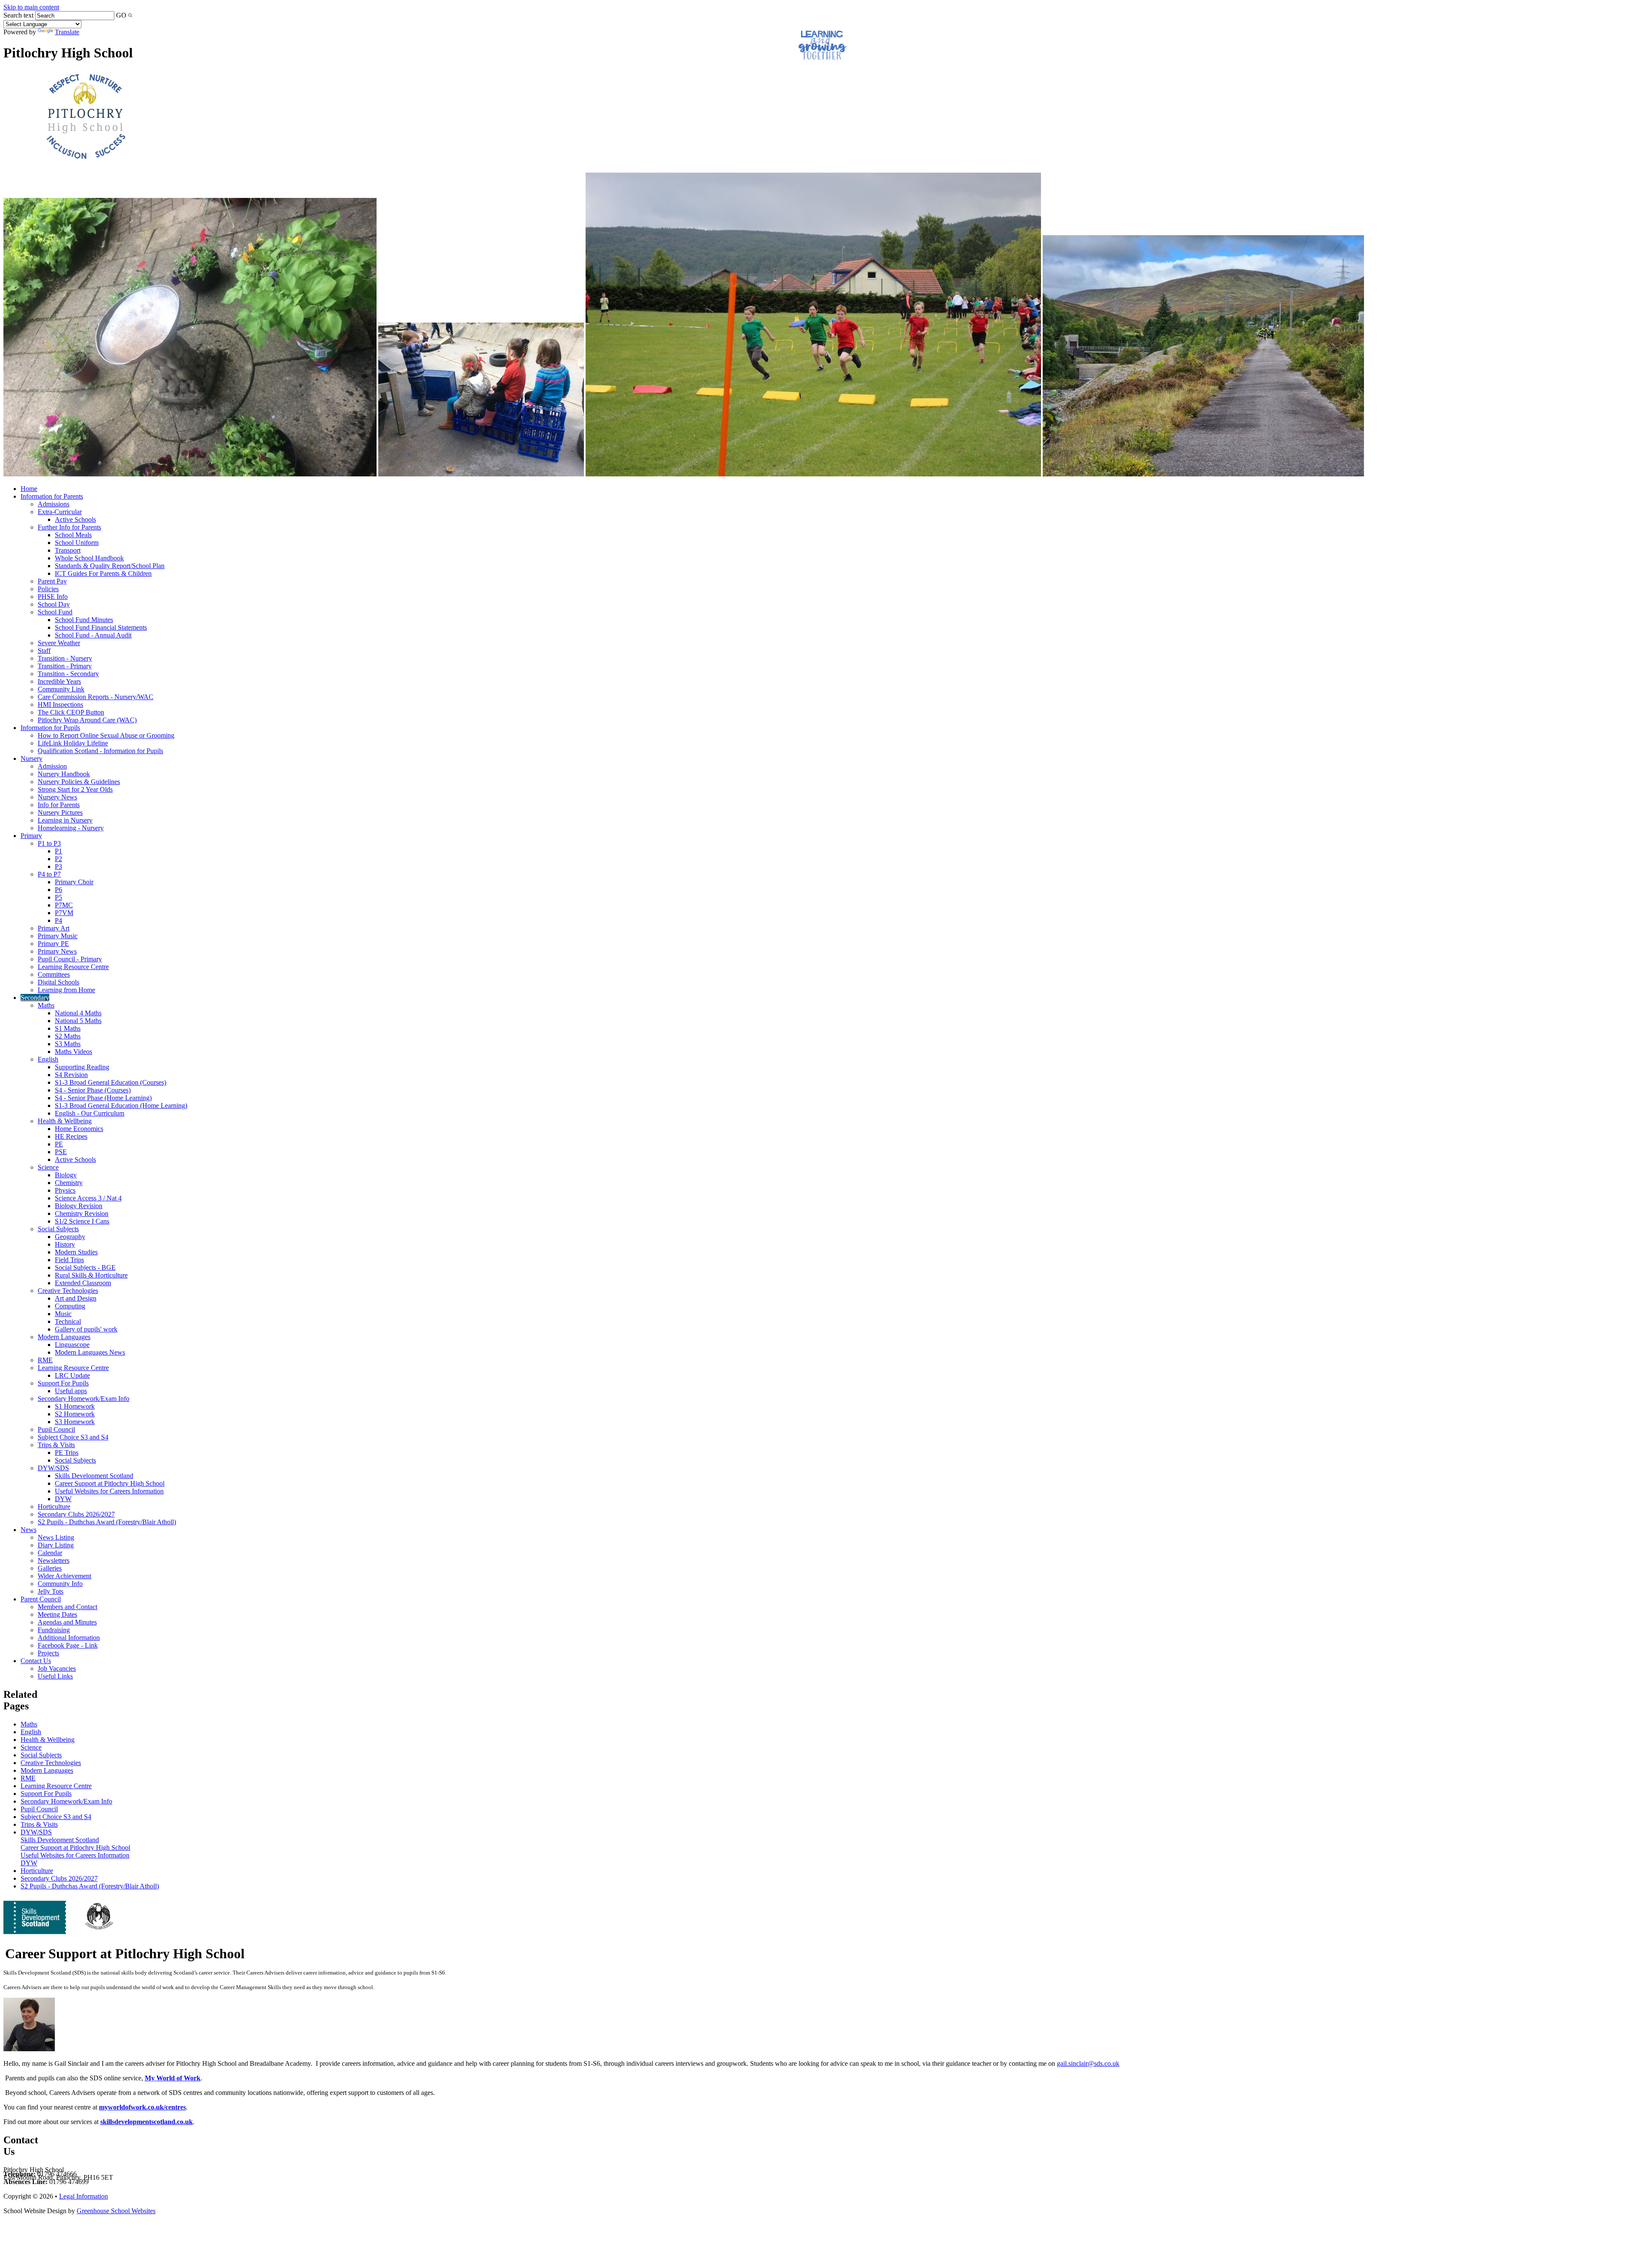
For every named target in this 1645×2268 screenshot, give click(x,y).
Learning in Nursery (65, 820)
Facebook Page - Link (68, 1645)
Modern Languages (64, 1337)
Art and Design (76, 1298)
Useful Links (55, 1676)
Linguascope (72, 1345)
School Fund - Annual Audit (93, 635)
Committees (54, 974)
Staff (44, 651)
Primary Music (58, 936)
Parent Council (41, 1599)
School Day (54, 604)
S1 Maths (68, 1028)
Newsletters (54, 1560)
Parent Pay (52, 581)
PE (59, 1144)
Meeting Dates (57, 1614)
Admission (52, 766)
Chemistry (69, 1183)
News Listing (56, 1537)
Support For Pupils (63, 1383)
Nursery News (57, 797)
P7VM (64, 913)
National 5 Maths (78, 1021)
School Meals (73, 535)
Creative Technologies (68, 1291)
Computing (70, 1306)
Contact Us (36, 1661)
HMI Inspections (60, 705)
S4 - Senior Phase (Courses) (93, 1090)
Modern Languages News (90, 1352)
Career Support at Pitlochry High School (110, 1483)
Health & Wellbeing (65, 1121)
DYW (63, 1499)
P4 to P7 (49, 874)
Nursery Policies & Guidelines (79, 782)
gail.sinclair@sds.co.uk (1088, 2063)
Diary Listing (56, 1545)
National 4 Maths (78, 1013)
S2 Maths (68, 1036)
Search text (18, 15)
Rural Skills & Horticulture (91, 1275)
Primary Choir (74, 882)
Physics (65, 1190)
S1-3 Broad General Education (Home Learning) (121, 1106)
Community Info (60, 1584)
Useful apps (71, 1391)
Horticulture (54, 1507)
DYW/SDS (53, 1468)
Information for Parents (52, 496)
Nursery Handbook (64, 774)
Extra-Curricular (60, 512)
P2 (58, 859)
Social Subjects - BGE (85, 1267)
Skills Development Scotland (94, 1476)
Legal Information (84, 2196)
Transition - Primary (65, 666)
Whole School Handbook (89, 558)
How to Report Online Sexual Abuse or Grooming (106, 735)
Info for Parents (59, 805)
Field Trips (69, 1260)
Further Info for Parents (69, 527)
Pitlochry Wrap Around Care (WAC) (87, 720)
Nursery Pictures (60, 812)
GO (121, 15)
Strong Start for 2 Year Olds (75, 789)
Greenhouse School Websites (116, 2211)
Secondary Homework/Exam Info (84, 1399)
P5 (58, 897)
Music (63, 1314)
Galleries (50, 1568)
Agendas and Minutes (67, 1622)
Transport (68, 550)
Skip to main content (31, 7)
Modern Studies (76, 1252)
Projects (48, 1653)
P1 (58, 851)
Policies (48, 589)
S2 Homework (75, 1414)
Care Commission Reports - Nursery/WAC (96, 697)
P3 (58, 866)
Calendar (50, 1553)
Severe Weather (59, 643)
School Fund (55, 612)
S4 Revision (71, 1075)
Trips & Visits (56, 1445)
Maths (46, 1005)
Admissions (54, 504)
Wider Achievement (64, 1576)
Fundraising (54, 1630)
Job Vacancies (57, 1668)
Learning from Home (66, 990)
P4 (58, 920)
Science (48, 1167)
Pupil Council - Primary (70, 959)
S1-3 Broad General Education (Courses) (111, 1082)
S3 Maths (68, 1044)
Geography (70, 1237)
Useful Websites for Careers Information (109, 1491)
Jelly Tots (51, 1591)
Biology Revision (79, 1206)
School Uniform (77, 543)
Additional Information (69, 1638)
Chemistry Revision (82, 1213)
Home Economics (79, 1129)
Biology (66, 1175)
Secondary (35, 998)
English (48, 1059)
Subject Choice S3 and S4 (73, 1437)
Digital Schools (58, 982)
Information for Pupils (50, 728)
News (28, 1530)
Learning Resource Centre (73, 967)
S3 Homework (75, 1422)
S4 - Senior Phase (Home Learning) (103, 1098)
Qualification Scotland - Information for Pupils (100, 751)
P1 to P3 (49, 843)
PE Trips (67, 1453)
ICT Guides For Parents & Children (103, 573)
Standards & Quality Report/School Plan (110, 566)
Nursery (31, 758)
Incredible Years (59, 681)
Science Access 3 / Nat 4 (88, 1198)
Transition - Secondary (68, 674)
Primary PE (53, 944)
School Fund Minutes (84, 620)
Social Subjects (58, 1229)
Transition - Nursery (65, 658)
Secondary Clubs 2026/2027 (76, 1514)
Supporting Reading (82, 1067)
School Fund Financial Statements (101, 627)
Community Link (61, 689)
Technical (68, 1321)
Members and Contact (67, 1607)
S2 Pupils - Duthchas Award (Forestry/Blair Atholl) (107, 1522)
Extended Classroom (83, 1283)
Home (29, 489)
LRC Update (72, 1375)
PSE (61, 1152)
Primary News (57, 951)
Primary (31, 836)
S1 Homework (75, 1406)
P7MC (64, 905)
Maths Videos (73, 1052)
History (65, 1244)
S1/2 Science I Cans (82, 1221)
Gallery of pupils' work (86, 1329)
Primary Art (54, 928)
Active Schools (75, 519)
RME (45, 1360)
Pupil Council (56, 1429)
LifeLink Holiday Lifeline (73, 743)
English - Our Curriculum (90, 1113)
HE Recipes (71, 1136)
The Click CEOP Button (71, 712)
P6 (58, 890)
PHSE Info (53, 597)
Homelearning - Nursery (71, 828)
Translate (67, 32)
